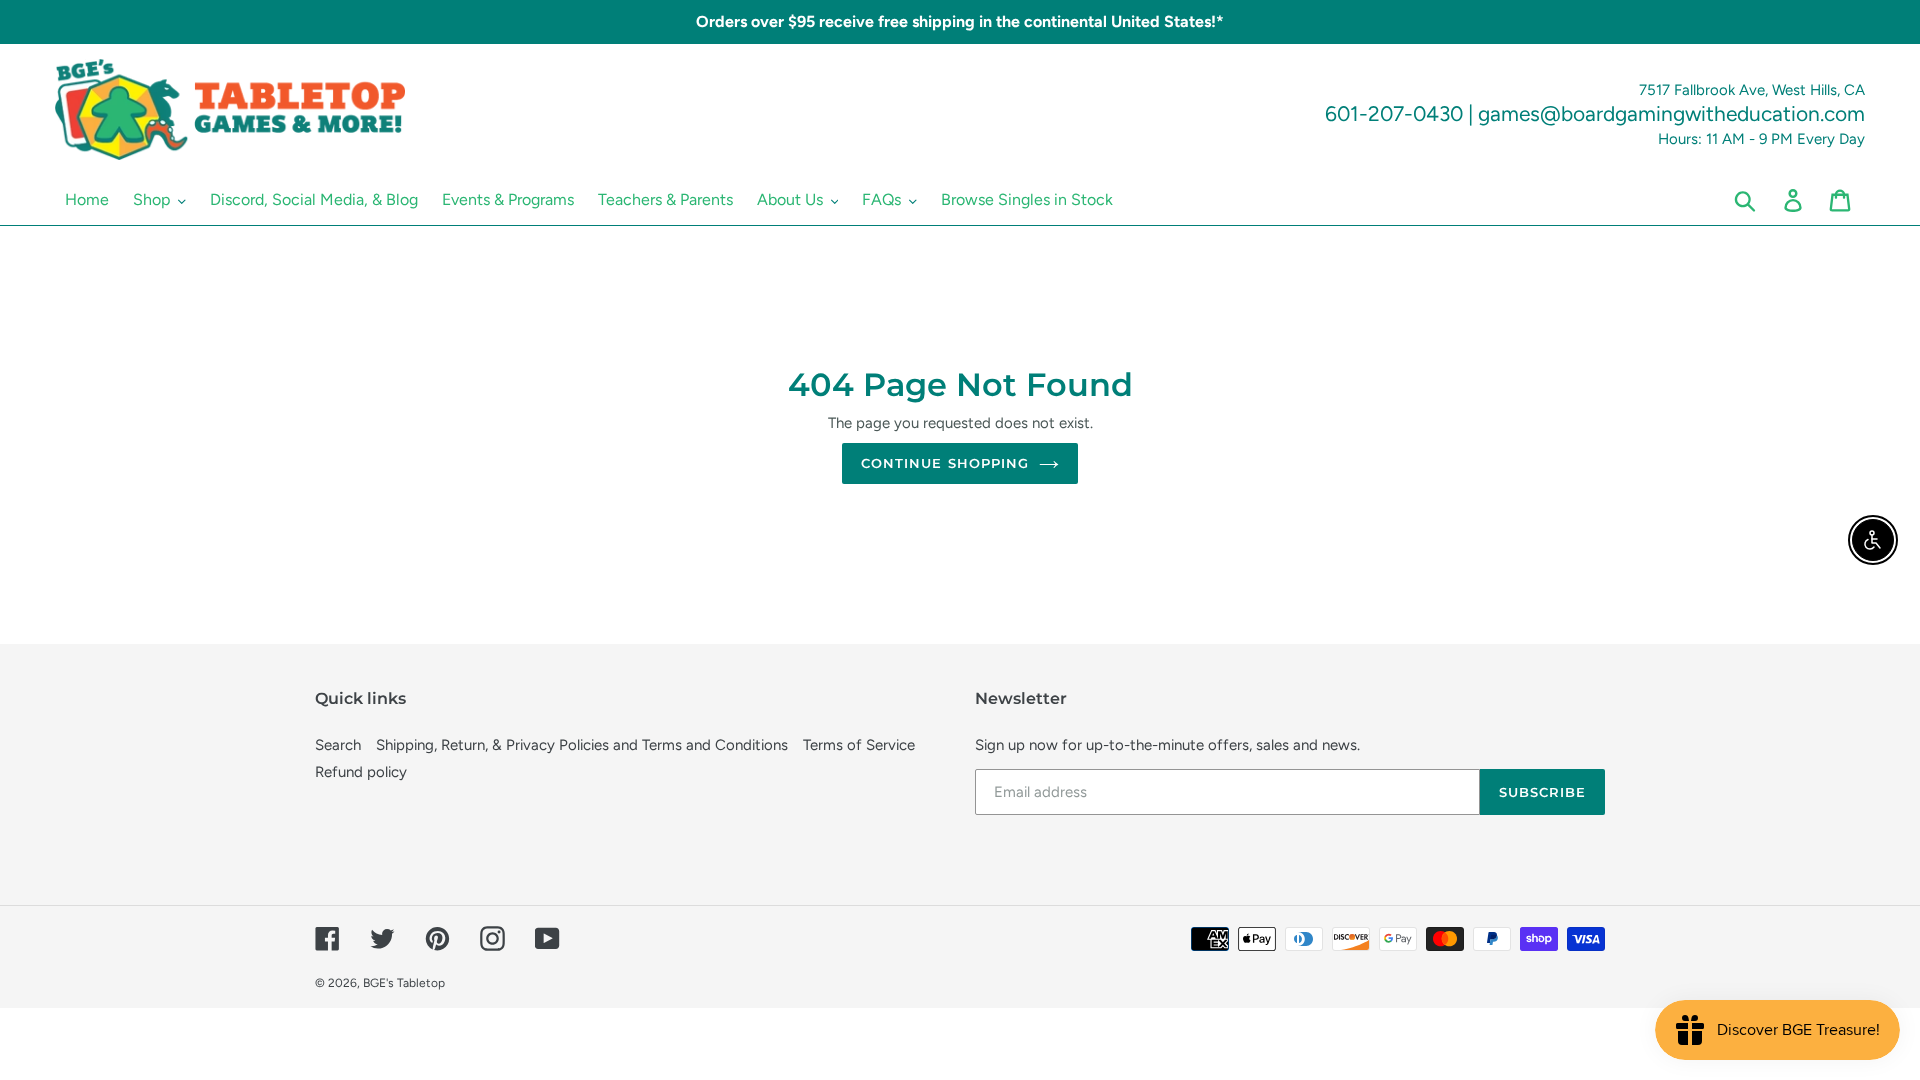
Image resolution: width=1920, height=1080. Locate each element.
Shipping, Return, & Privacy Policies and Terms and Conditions (582, 745)
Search (338, 745)
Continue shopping (945, 463)
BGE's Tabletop (404, 983)
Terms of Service (859, 745)
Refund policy (361, 772)
